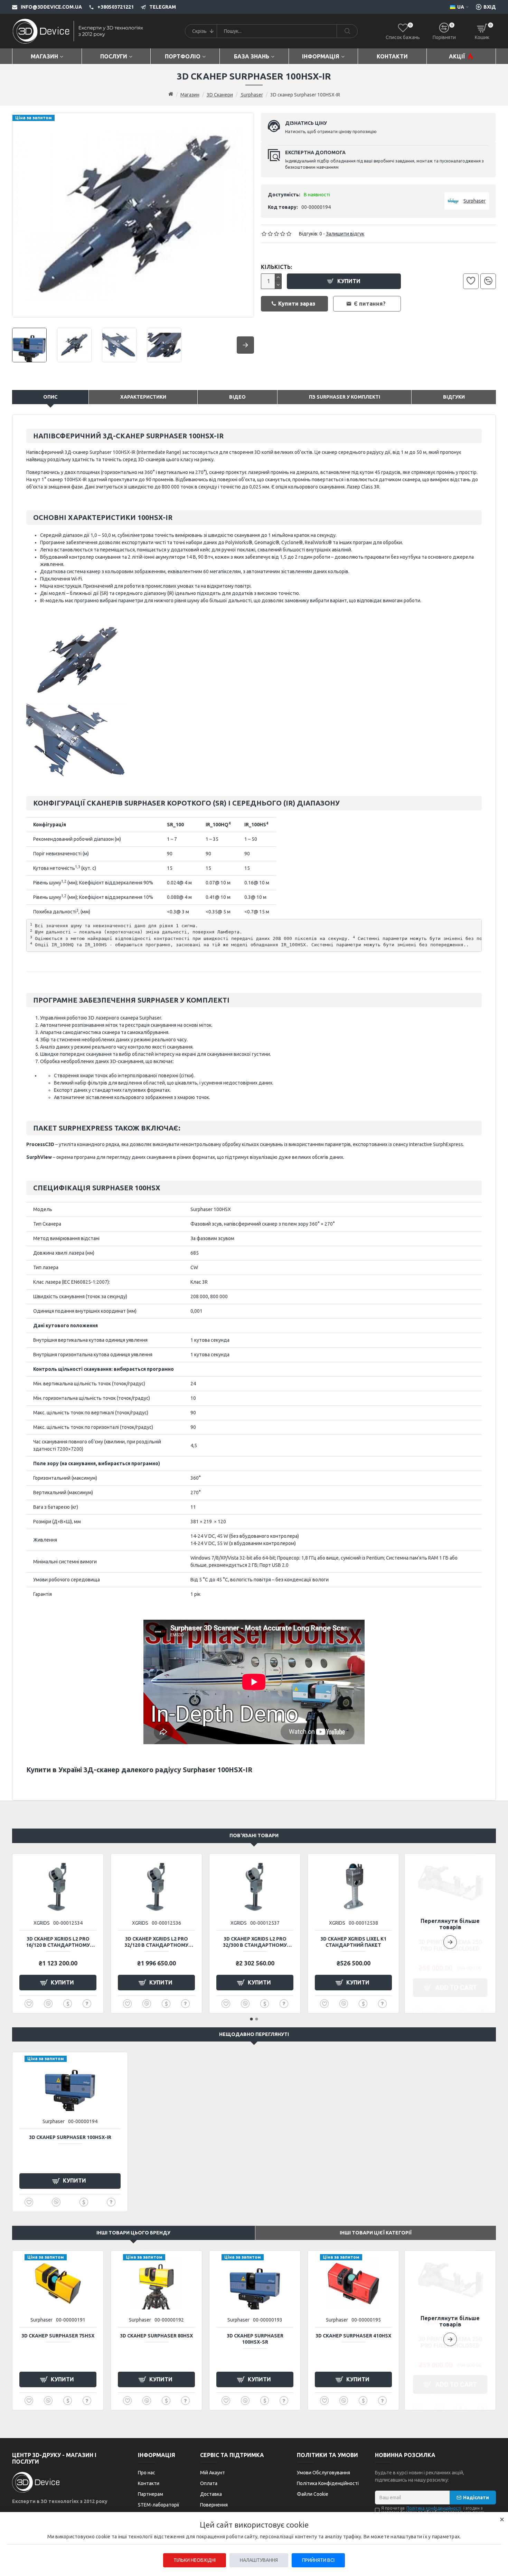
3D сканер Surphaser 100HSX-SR (255, 2339)
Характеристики (143, 397)
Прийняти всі (318, 2560)
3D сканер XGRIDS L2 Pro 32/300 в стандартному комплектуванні (353, 1942)
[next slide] (245, 345)
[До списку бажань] (471, 281)
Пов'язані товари (254, 1835)
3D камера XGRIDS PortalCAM (58, 1939)
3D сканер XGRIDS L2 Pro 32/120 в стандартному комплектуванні (255, 1942)
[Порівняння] (488, 281)
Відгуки (454, 397)
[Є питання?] (87, 2004)
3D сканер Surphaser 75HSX (58, 2336)
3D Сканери (220, 95)
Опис (50, 397)
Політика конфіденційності (434, 2508)
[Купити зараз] (68, 2004)
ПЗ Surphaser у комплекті (345, 397)
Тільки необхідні (195, 2560)
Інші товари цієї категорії (376, 2233)
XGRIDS (42, 1923)
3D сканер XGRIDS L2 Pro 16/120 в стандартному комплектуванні (156, 1942)
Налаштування (259, 2560)
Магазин (190, 95)
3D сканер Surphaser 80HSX (156, 2336)
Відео (237, 397)
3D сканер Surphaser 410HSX (353, 2336)
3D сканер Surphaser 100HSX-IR (70, 2137)
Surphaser (252, 95)
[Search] (347, 31)
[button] (450, 1933)
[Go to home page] (171, 94)
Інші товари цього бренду (133, 2233)
